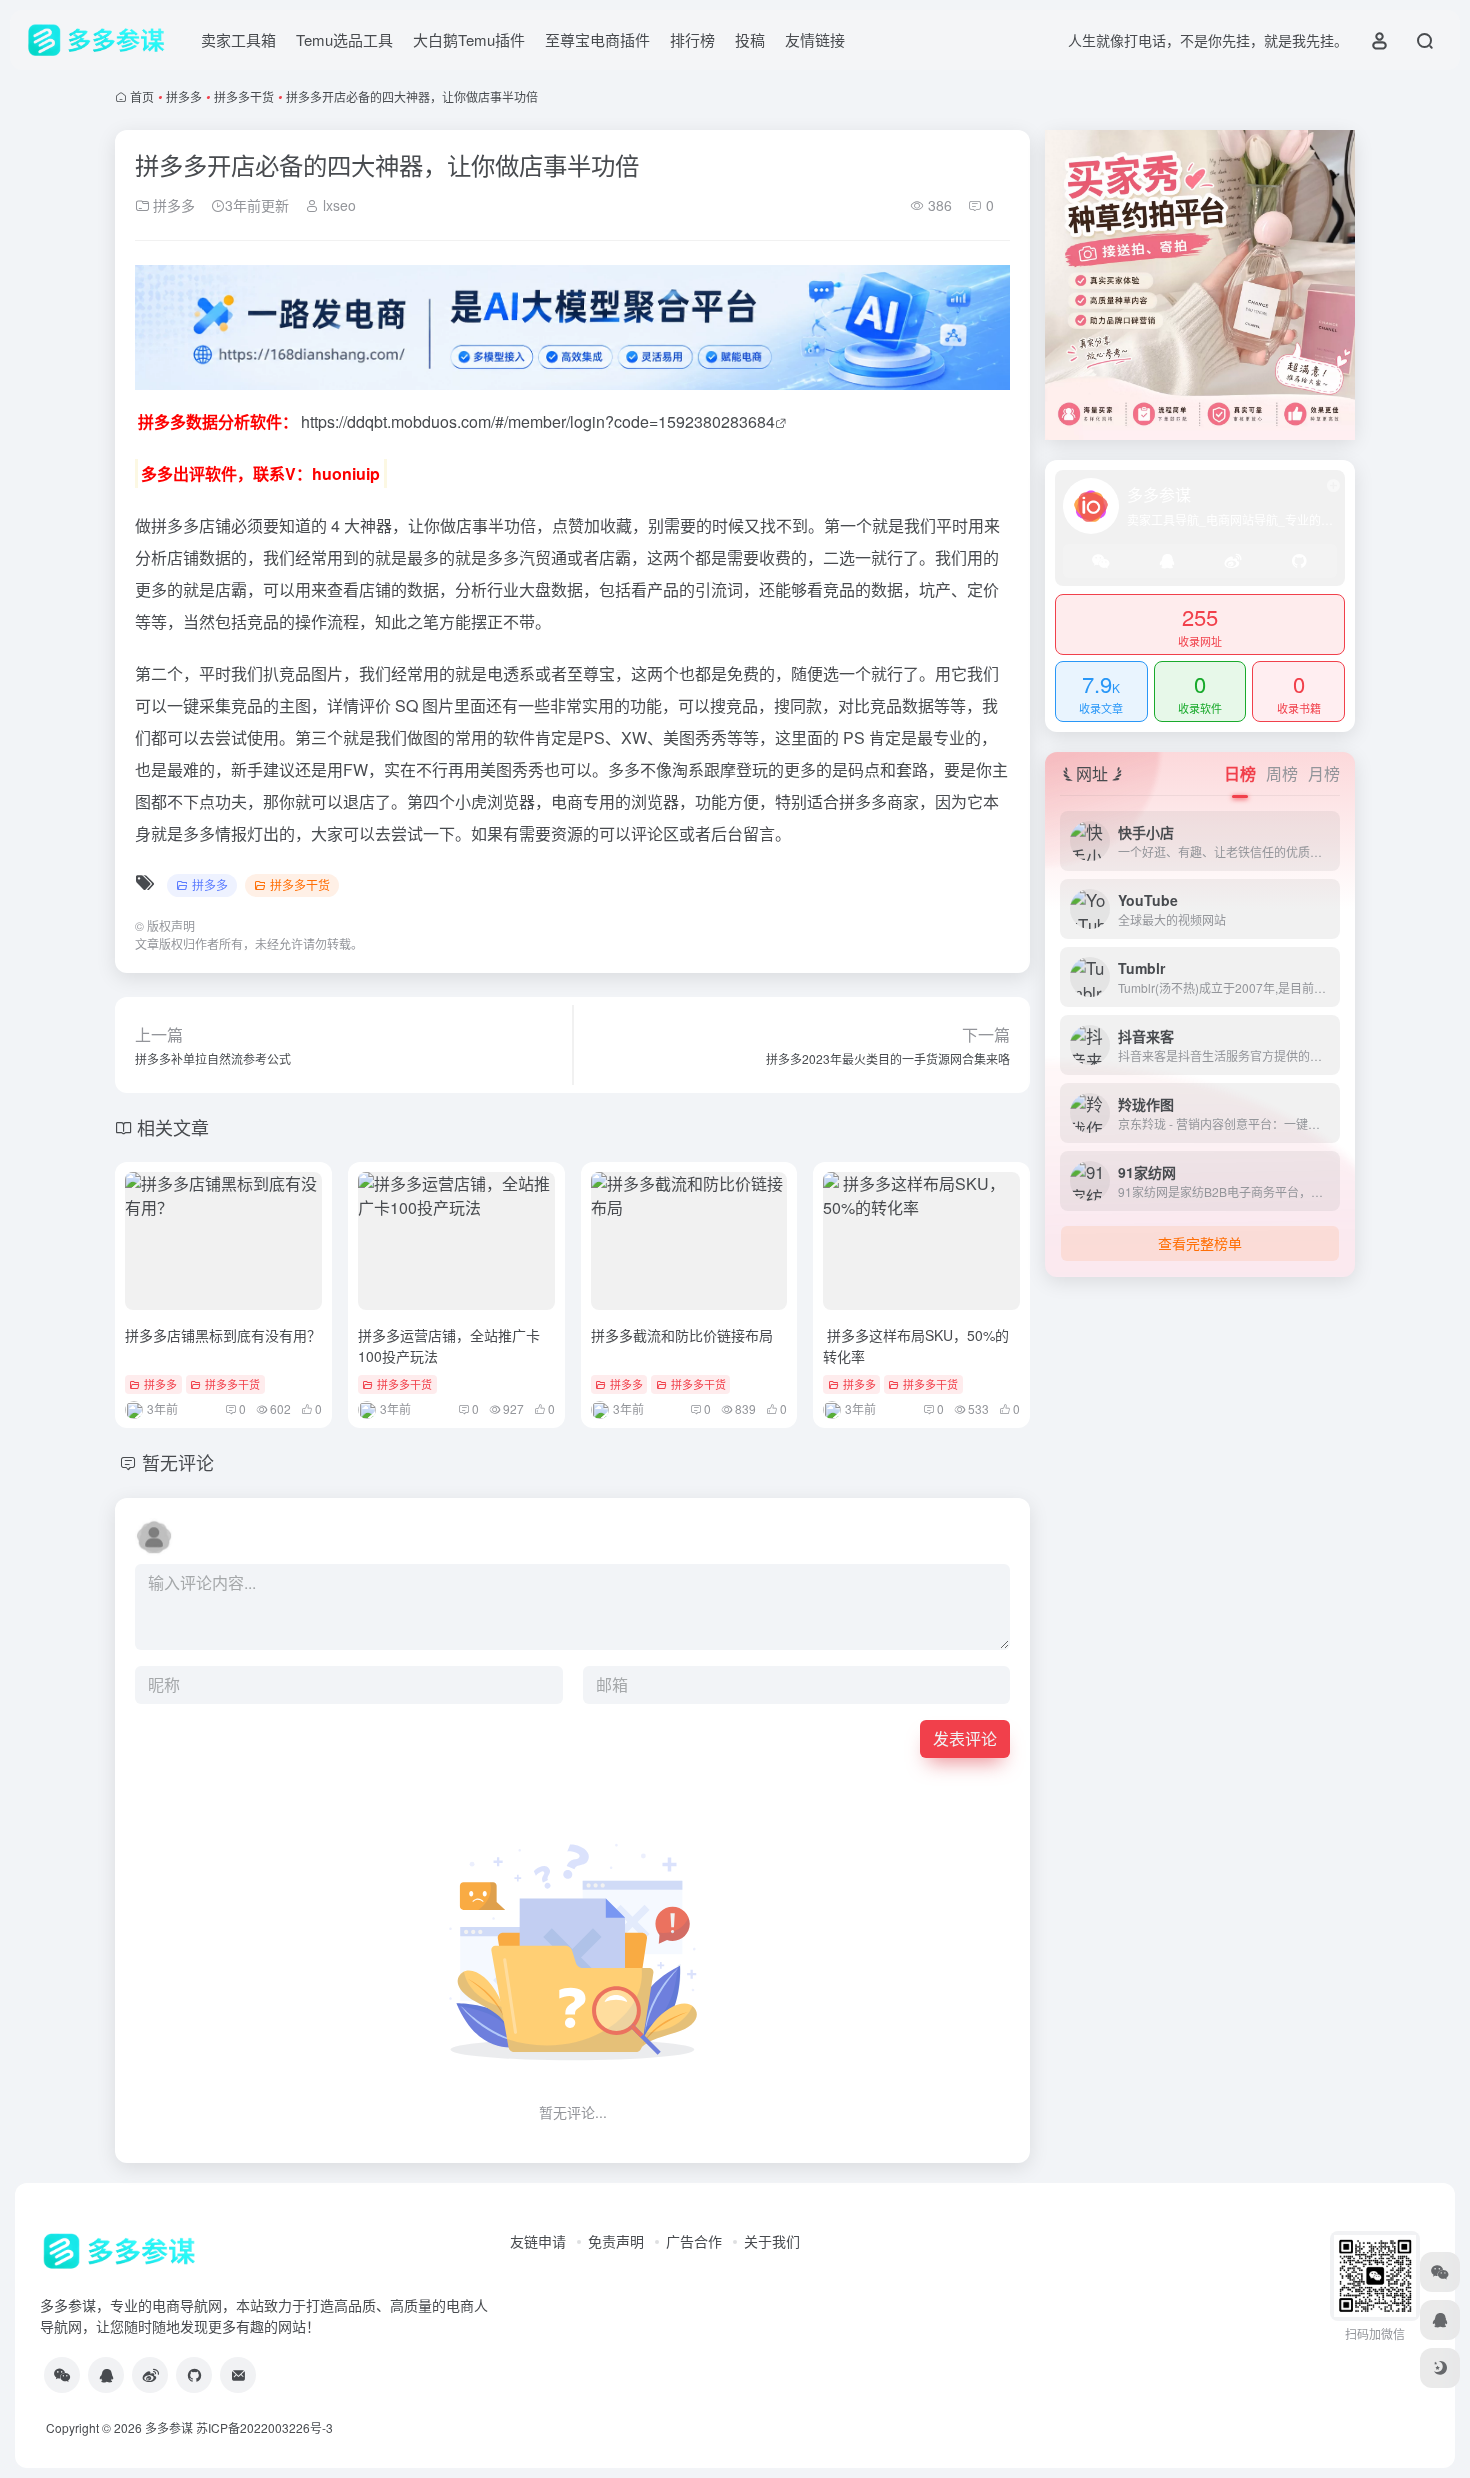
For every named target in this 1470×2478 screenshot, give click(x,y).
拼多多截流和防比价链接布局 (682, 1335)
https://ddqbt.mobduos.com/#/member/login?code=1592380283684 (538, 421)
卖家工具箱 (238, 39)
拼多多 (184, 96)
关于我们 (772, 2241)
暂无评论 (178, 1462)
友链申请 (538, 2241)
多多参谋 (169, 2427)
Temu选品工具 (344, 39)
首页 (142, 96)
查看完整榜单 (1200, 1243)
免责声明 (616, 2241)
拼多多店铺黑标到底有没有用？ (223, 1335)
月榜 (1324, 773)
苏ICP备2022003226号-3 (264, 2427)
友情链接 (815, 39)
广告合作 (694, 2241)
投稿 (750, 39)
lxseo (337, 205)
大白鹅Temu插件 (469, 39)
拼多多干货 (244, 96)
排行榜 (692, 39)
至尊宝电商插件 (597, 39)
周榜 (1282, 773)
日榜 (1240, 773)
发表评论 (965, 1738)
